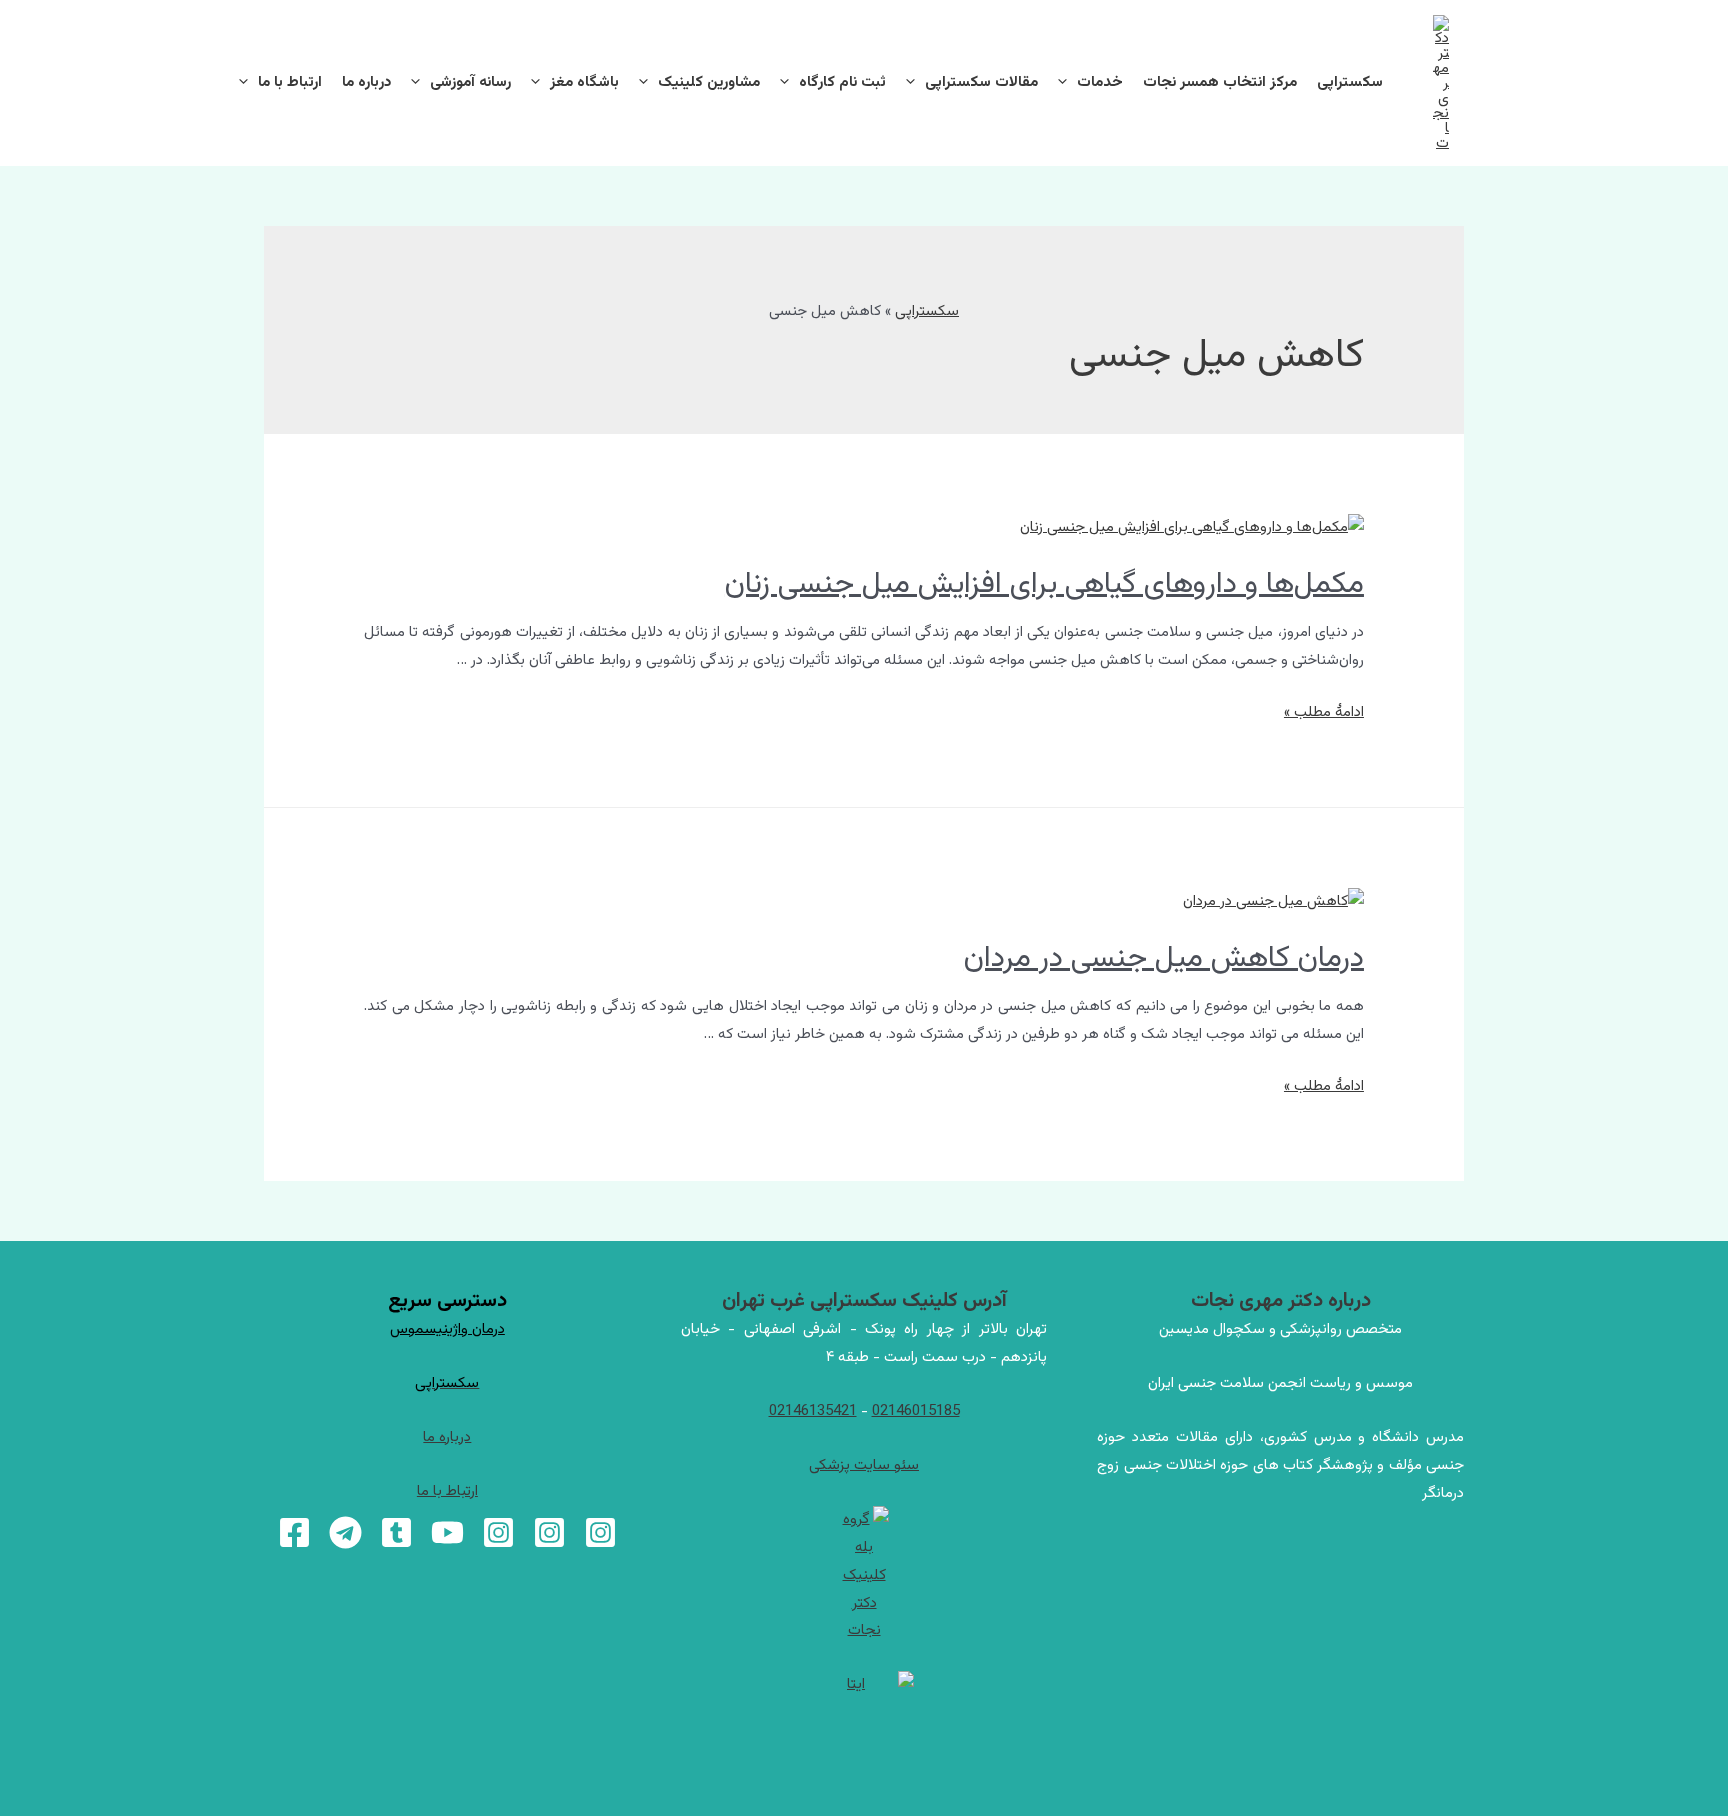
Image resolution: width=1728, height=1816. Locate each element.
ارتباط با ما (290, 82)
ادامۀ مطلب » (1324, 712)
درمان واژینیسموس (447, 1329)
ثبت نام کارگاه (842, 82)
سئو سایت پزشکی (864, 1465)
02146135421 (813, 1411)
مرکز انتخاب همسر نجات (1220, 82)
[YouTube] (447, 1532)
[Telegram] (345, 1532)
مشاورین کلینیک (709, 82)
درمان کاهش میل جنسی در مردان (1164, 958)
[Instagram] (600, 1532)
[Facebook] (294, 1532)
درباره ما (366, 82)
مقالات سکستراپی (981, 82)
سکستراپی (1350, 82)
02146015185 (916, 1411)
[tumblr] (396, 1532)
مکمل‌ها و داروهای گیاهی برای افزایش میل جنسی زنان (1044, 584)
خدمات (1100, 82)
